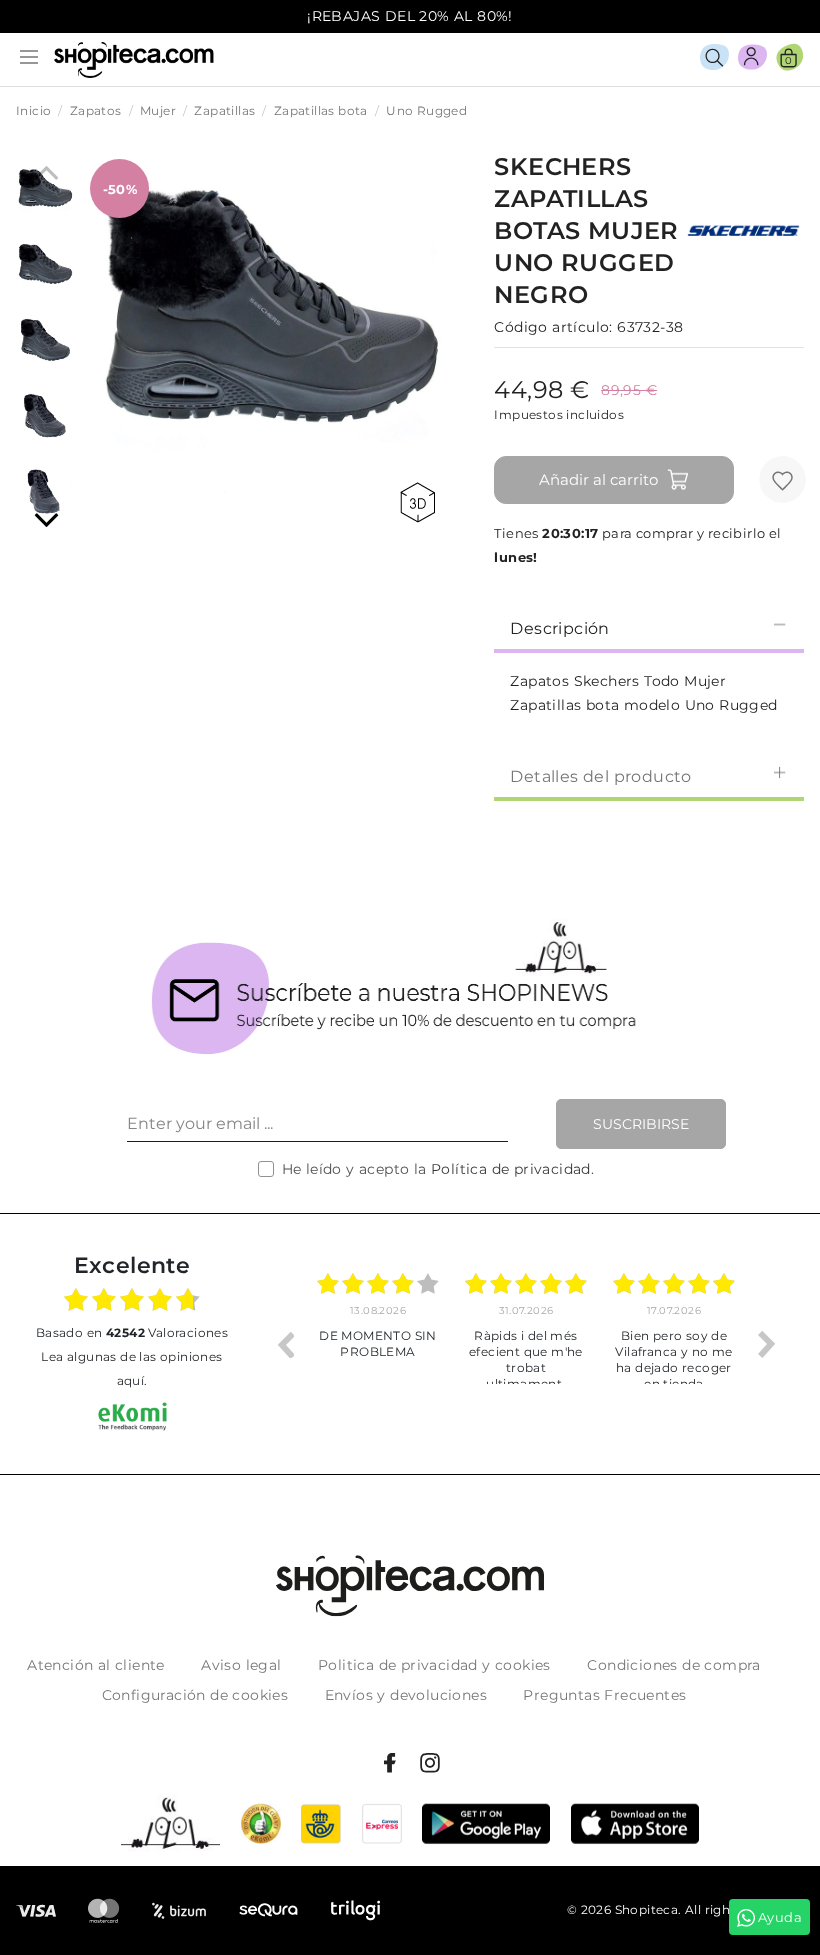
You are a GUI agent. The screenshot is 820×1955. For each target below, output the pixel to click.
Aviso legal (241, 1665)
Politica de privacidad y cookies (434, 1665)
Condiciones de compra (673, 1665)
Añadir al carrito (598, 479)
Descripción (559, 628)
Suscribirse (641, 1124)
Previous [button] (285, 1344)
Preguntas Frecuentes (604, 1695)
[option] (378, 1344)
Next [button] (767, 1344)
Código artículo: (553, 327)
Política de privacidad (511, 1169)
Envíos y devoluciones (406, 1695)
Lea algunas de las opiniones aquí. (131, 1368)
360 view (421, 502)
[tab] (649, 627)
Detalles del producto (600, 776)
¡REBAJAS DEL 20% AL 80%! (410, 16)
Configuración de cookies (195, 1695)
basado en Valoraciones (132, 1332)
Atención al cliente (96, 1665)
